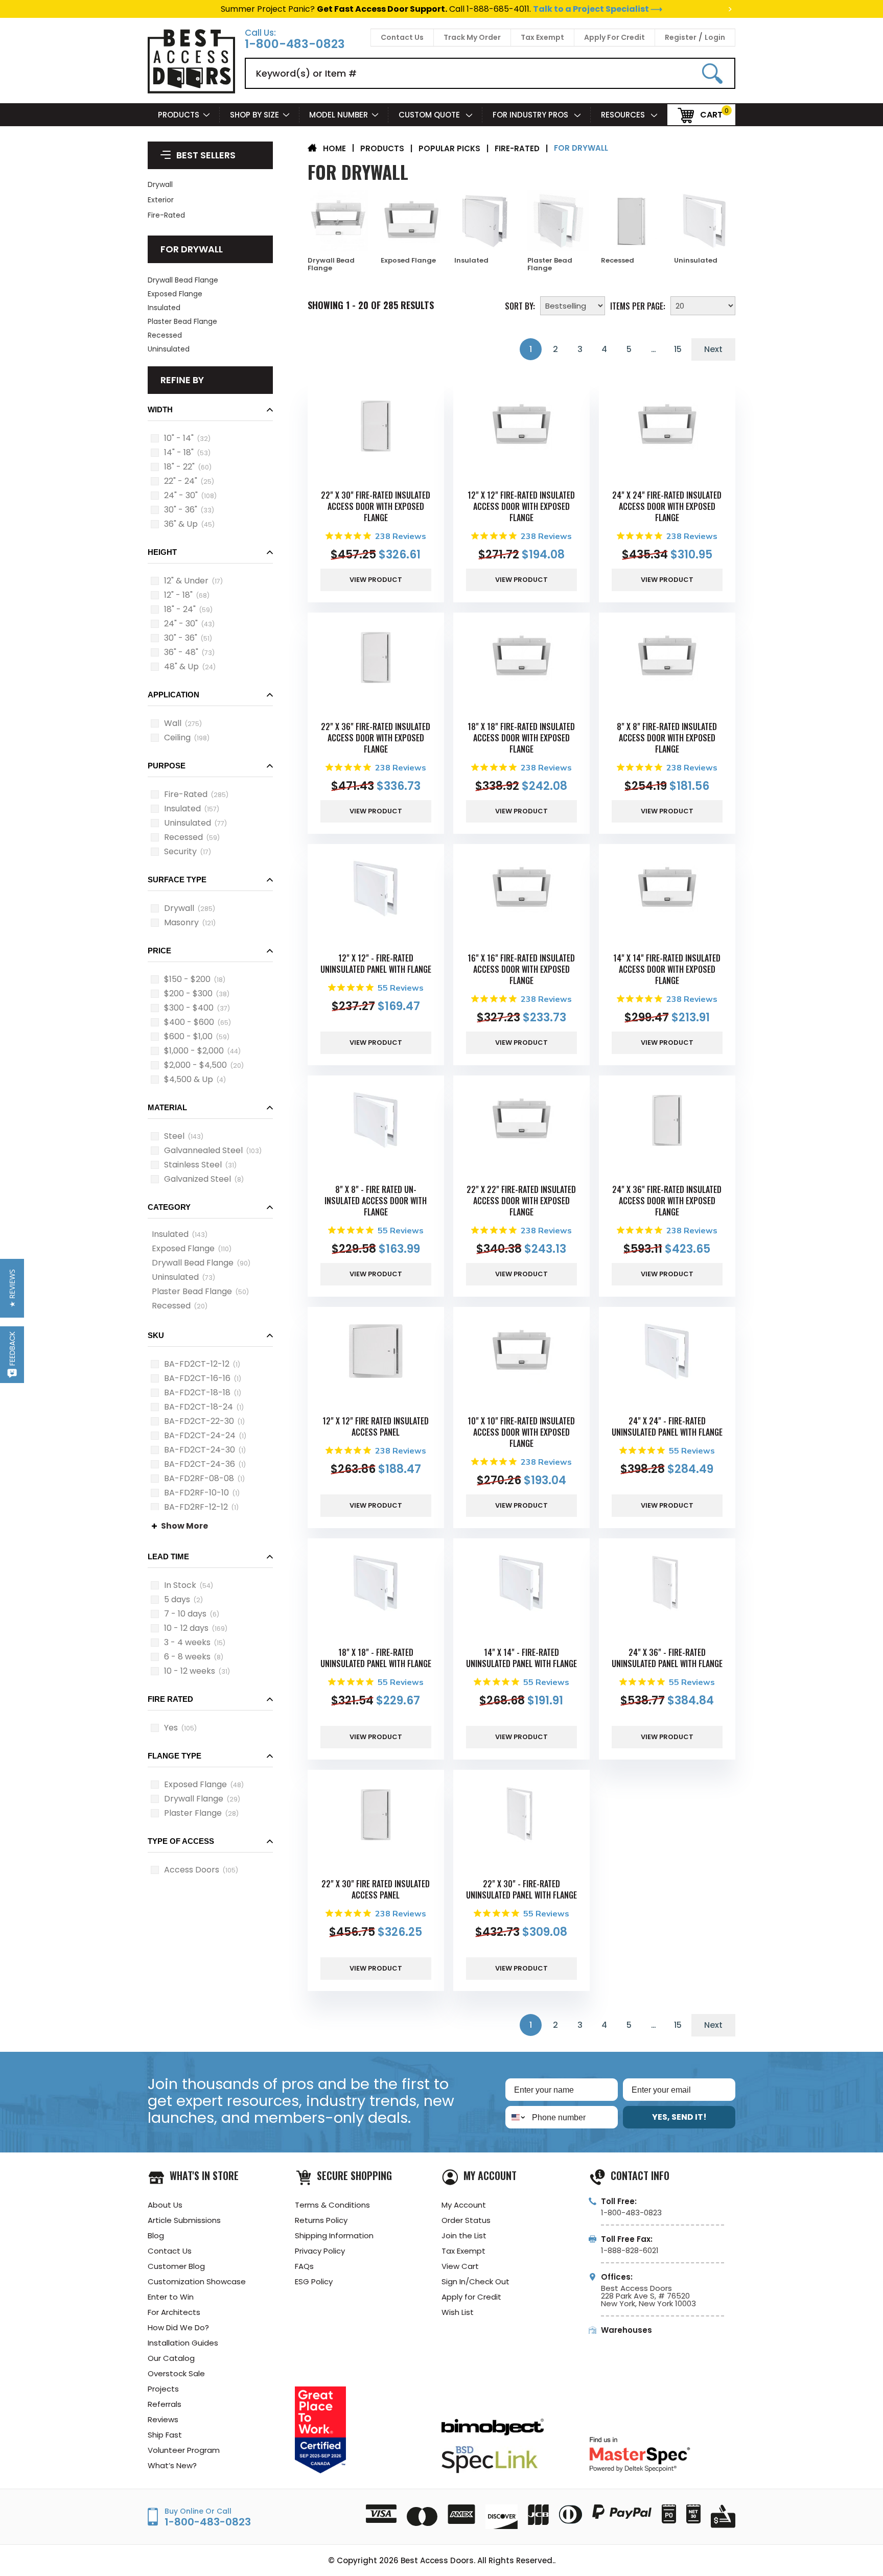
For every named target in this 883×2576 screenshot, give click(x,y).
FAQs (304, 2266)
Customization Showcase (197, 2281)
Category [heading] (169, 1207)
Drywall (160, 184)
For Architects (174, 2312)
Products (179, 115)
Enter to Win (171, 2297)
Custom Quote (430, 115)
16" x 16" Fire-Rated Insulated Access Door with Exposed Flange (521, 969)
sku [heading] (156, 1335)
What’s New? (172, 2465)
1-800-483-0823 (295, 44)
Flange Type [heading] (175, 1756)
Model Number (339, 115)
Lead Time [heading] (168, 1556)
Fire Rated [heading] (170, 1699)
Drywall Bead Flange (183, 280)
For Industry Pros (531, 115)
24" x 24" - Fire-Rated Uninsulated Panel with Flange (667, 1426)
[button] (210, 413)
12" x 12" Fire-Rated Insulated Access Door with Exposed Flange (521, 506)
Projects (163, 2389)
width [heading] (160, 409)
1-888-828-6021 (630, 2250)
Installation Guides (183, 2343)
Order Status (466, 2220)
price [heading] (159, 951)
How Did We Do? (178, 2327)
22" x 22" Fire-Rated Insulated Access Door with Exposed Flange (521, 1201)
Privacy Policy (320, 2251)
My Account (464, 2205)
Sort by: (520, 305)
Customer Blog (176, 2266)
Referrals (165, 2404)
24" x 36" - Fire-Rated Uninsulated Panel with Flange (667, 1658)
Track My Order (472, 37)
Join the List (464, 2235)
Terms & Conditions (332, 2205)
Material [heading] (167, 1107)
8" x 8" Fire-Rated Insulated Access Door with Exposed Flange (667, 738)
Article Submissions (184, 2220)
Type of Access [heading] (181, 1841)
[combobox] (516, 2117)
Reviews (163, 2419)
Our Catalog (171, 2358)
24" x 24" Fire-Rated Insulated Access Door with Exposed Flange (667, 506)
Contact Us (402, 37)
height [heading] (162, 552)
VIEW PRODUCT (376, 580)
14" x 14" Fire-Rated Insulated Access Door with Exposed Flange (667, 969)
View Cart (460, 2266)
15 (678, 349)
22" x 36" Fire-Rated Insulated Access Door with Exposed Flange (376, 738)
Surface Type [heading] (177, 880)
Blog (156, 2235)
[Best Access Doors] (191, 92)
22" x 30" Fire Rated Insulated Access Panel (376, 1889)
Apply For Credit (614, 37)
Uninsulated (169, 349)
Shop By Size (254, 115)
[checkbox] (155, 438)
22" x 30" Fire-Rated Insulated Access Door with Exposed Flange (376, 506)
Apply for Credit (471, 2297)
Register (681, 37)
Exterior (161, 200)
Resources (624, 115)
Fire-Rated (166, 215)
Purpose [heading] (167, 766)
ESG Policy (314, 2281)
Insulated (164, 308)
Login (715, 37)
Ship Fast (165, 2435)
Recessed (165, 335)
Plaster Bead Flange (182, 321)
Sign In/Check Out (475, 2281)
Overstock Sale (176, 2373)
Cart (711, 114)
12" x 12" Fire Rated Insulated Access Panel (376, 1426)
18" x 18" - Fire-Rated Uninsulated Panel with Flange (376, 1658)
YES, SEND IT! (679, 2117)
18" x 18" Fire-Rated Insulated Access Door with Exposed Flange (521, 738)
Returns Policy (321, 2220)
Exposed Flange (175, 294)
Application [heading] (173, 695)
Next (713, 349)
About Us (165, 2205)
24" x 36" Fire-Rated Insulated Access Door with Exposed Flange (667, 1201)
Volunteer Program (184, 2450)
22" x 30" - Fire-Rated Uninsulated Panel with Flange (521, 1889)
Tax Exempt (542, 37)
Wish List (458, 2312)
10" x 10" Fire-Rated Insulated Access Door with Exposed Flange (521, 1432)
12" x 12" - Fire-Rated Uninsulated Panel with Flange (376, 964)
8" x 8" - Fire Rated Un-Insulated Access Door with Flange (376, 1201)
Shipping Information (334, 2235)
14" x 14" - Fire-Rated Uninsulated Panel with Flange (521, 1658)
